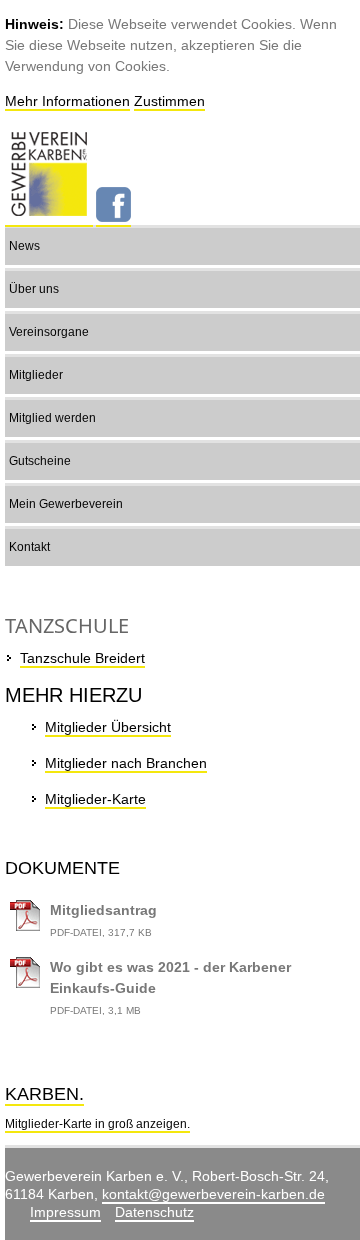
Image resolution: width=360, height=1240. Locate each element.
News (24, 246)
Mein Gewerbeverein (66, 504)
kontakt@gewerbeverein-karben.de (213, 1194)
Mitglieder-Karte (95, 799)
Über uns (34, 289)
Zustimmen (169, 101)
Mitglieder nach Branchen (126, 763)
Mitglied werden (52, 418)
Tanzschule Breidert (82, 658)
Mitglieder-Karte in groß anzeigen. (97, 1124)
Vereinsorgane (49, 332)
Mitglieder (36, 375)
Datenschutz (154, 1212)
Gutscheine (40, 461)
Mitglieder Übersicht (108, 727)
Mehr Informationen (67, 101)
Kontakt (29, 547)
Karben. (44, 1094)
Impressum (65, 1212)
